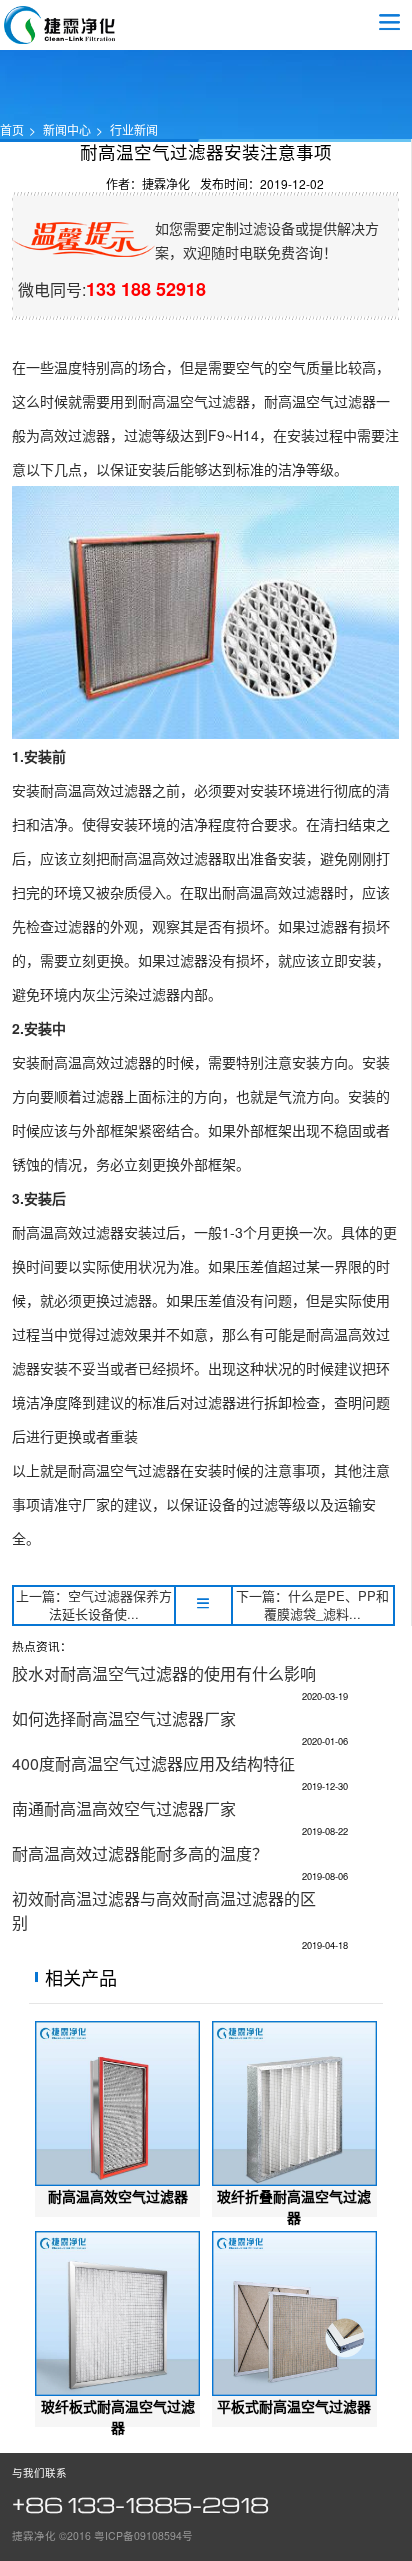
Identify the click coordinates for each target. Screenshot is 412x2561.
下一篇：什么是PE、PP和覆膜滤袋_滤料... (312, 1605)
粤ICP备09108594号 (143, 2535)
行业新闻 (134, 129)
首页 (12, 129)
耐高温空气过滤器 (194, 401)
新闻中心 (67, 129)
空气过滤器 (60, 25)
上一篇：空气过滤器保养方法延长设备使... (94, 1605)
